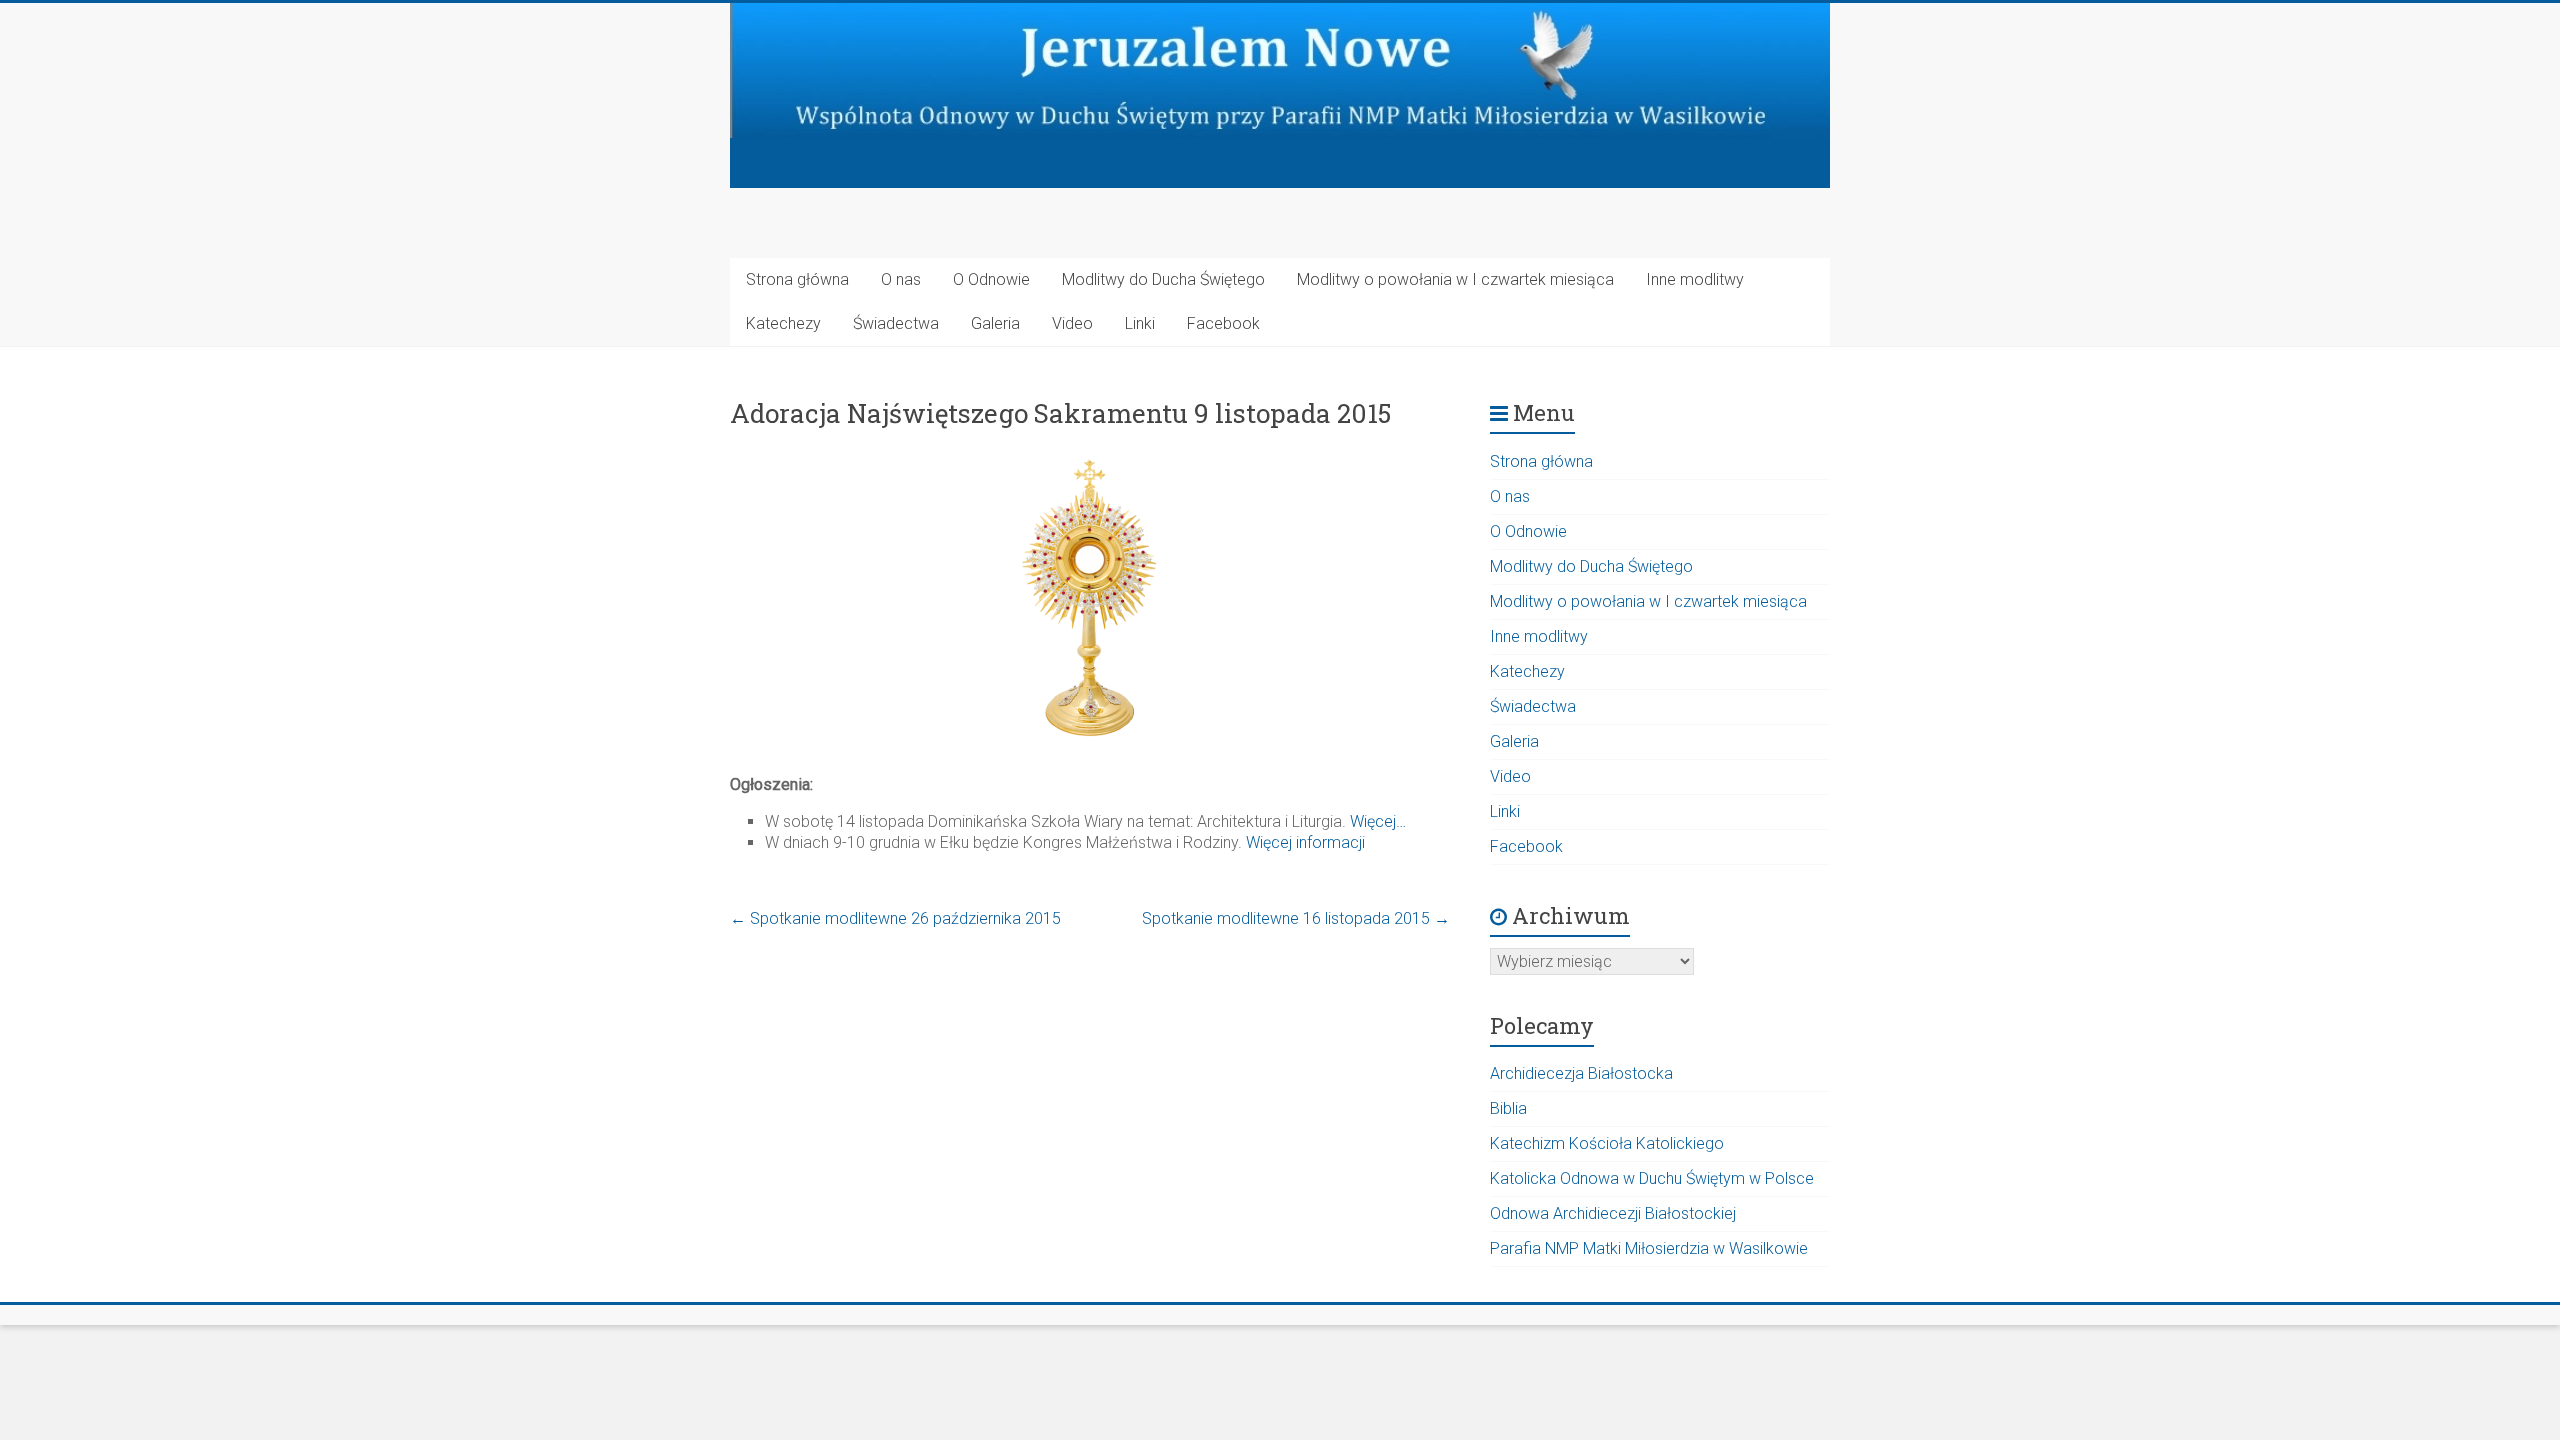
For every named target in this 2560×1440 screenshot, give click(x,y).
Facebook (1223, 323)
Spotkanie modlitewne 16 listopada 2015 (1296, 918)
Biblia (1508, 1108)
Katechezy (783, 323)
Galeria (995, 323)
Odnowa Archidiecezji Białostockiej (1613, 1213)
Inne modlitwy (1695, 279)
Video (1072, 323)
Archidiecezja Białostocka (1581, 1073)
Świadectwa (896, 323)
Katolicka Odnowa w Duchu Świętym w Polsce (1652, 1178)
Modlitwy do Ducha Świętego (1163, 279)
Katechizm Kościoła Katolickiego (1607, 1143)
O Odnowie (991, 279)
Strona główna (797, 279)
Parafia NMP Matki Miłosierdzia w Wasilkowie (1649, 1248)
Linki (1140, 323)
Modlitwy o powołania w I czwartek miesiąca (1455, 279)
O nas (901, 279)
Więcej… (1378, 821)
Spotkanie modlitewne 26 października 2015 (895, 918)
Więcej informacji (1305, 842)
